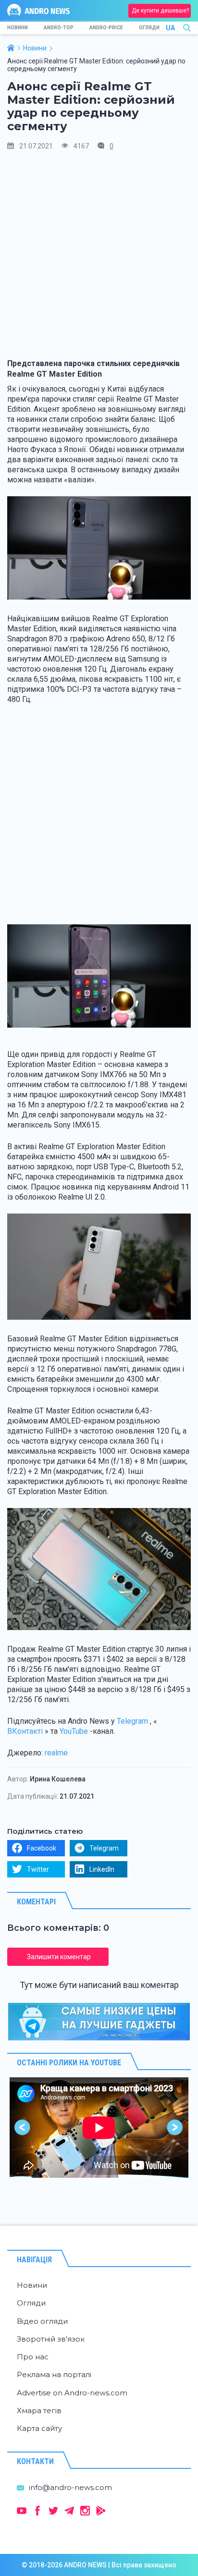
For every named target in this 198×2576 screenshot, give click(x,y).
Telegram (132, 1721)
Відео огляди (42, 2321)
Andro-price (106, 28)
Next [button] (175, 2128)
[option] (99, 2128)
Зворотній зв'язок (51, 2339)
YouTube (74, 1731)
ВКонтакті (25, 1731)
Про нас (33, 2357)
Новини (18, 28)
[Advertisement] (99, 259)
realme (56, 1753)
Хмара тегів (39, 2410)
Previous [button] (23, 2128)
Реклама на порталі (54, 2374)
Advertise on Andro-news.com (72, 2393)
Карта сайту (39, 2428)
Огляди (149, 28)
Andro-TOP (59, 28)
